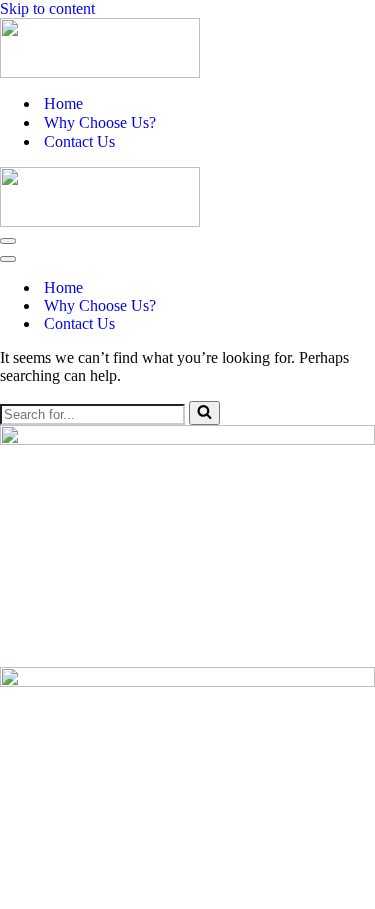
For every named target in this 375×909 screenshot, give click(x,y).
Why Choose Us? (100, 122)
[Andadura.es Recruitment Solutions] (187, 48)
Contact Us (79, 141)
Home (63, 103)
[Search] (204, 413)
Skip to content (47, 8)
